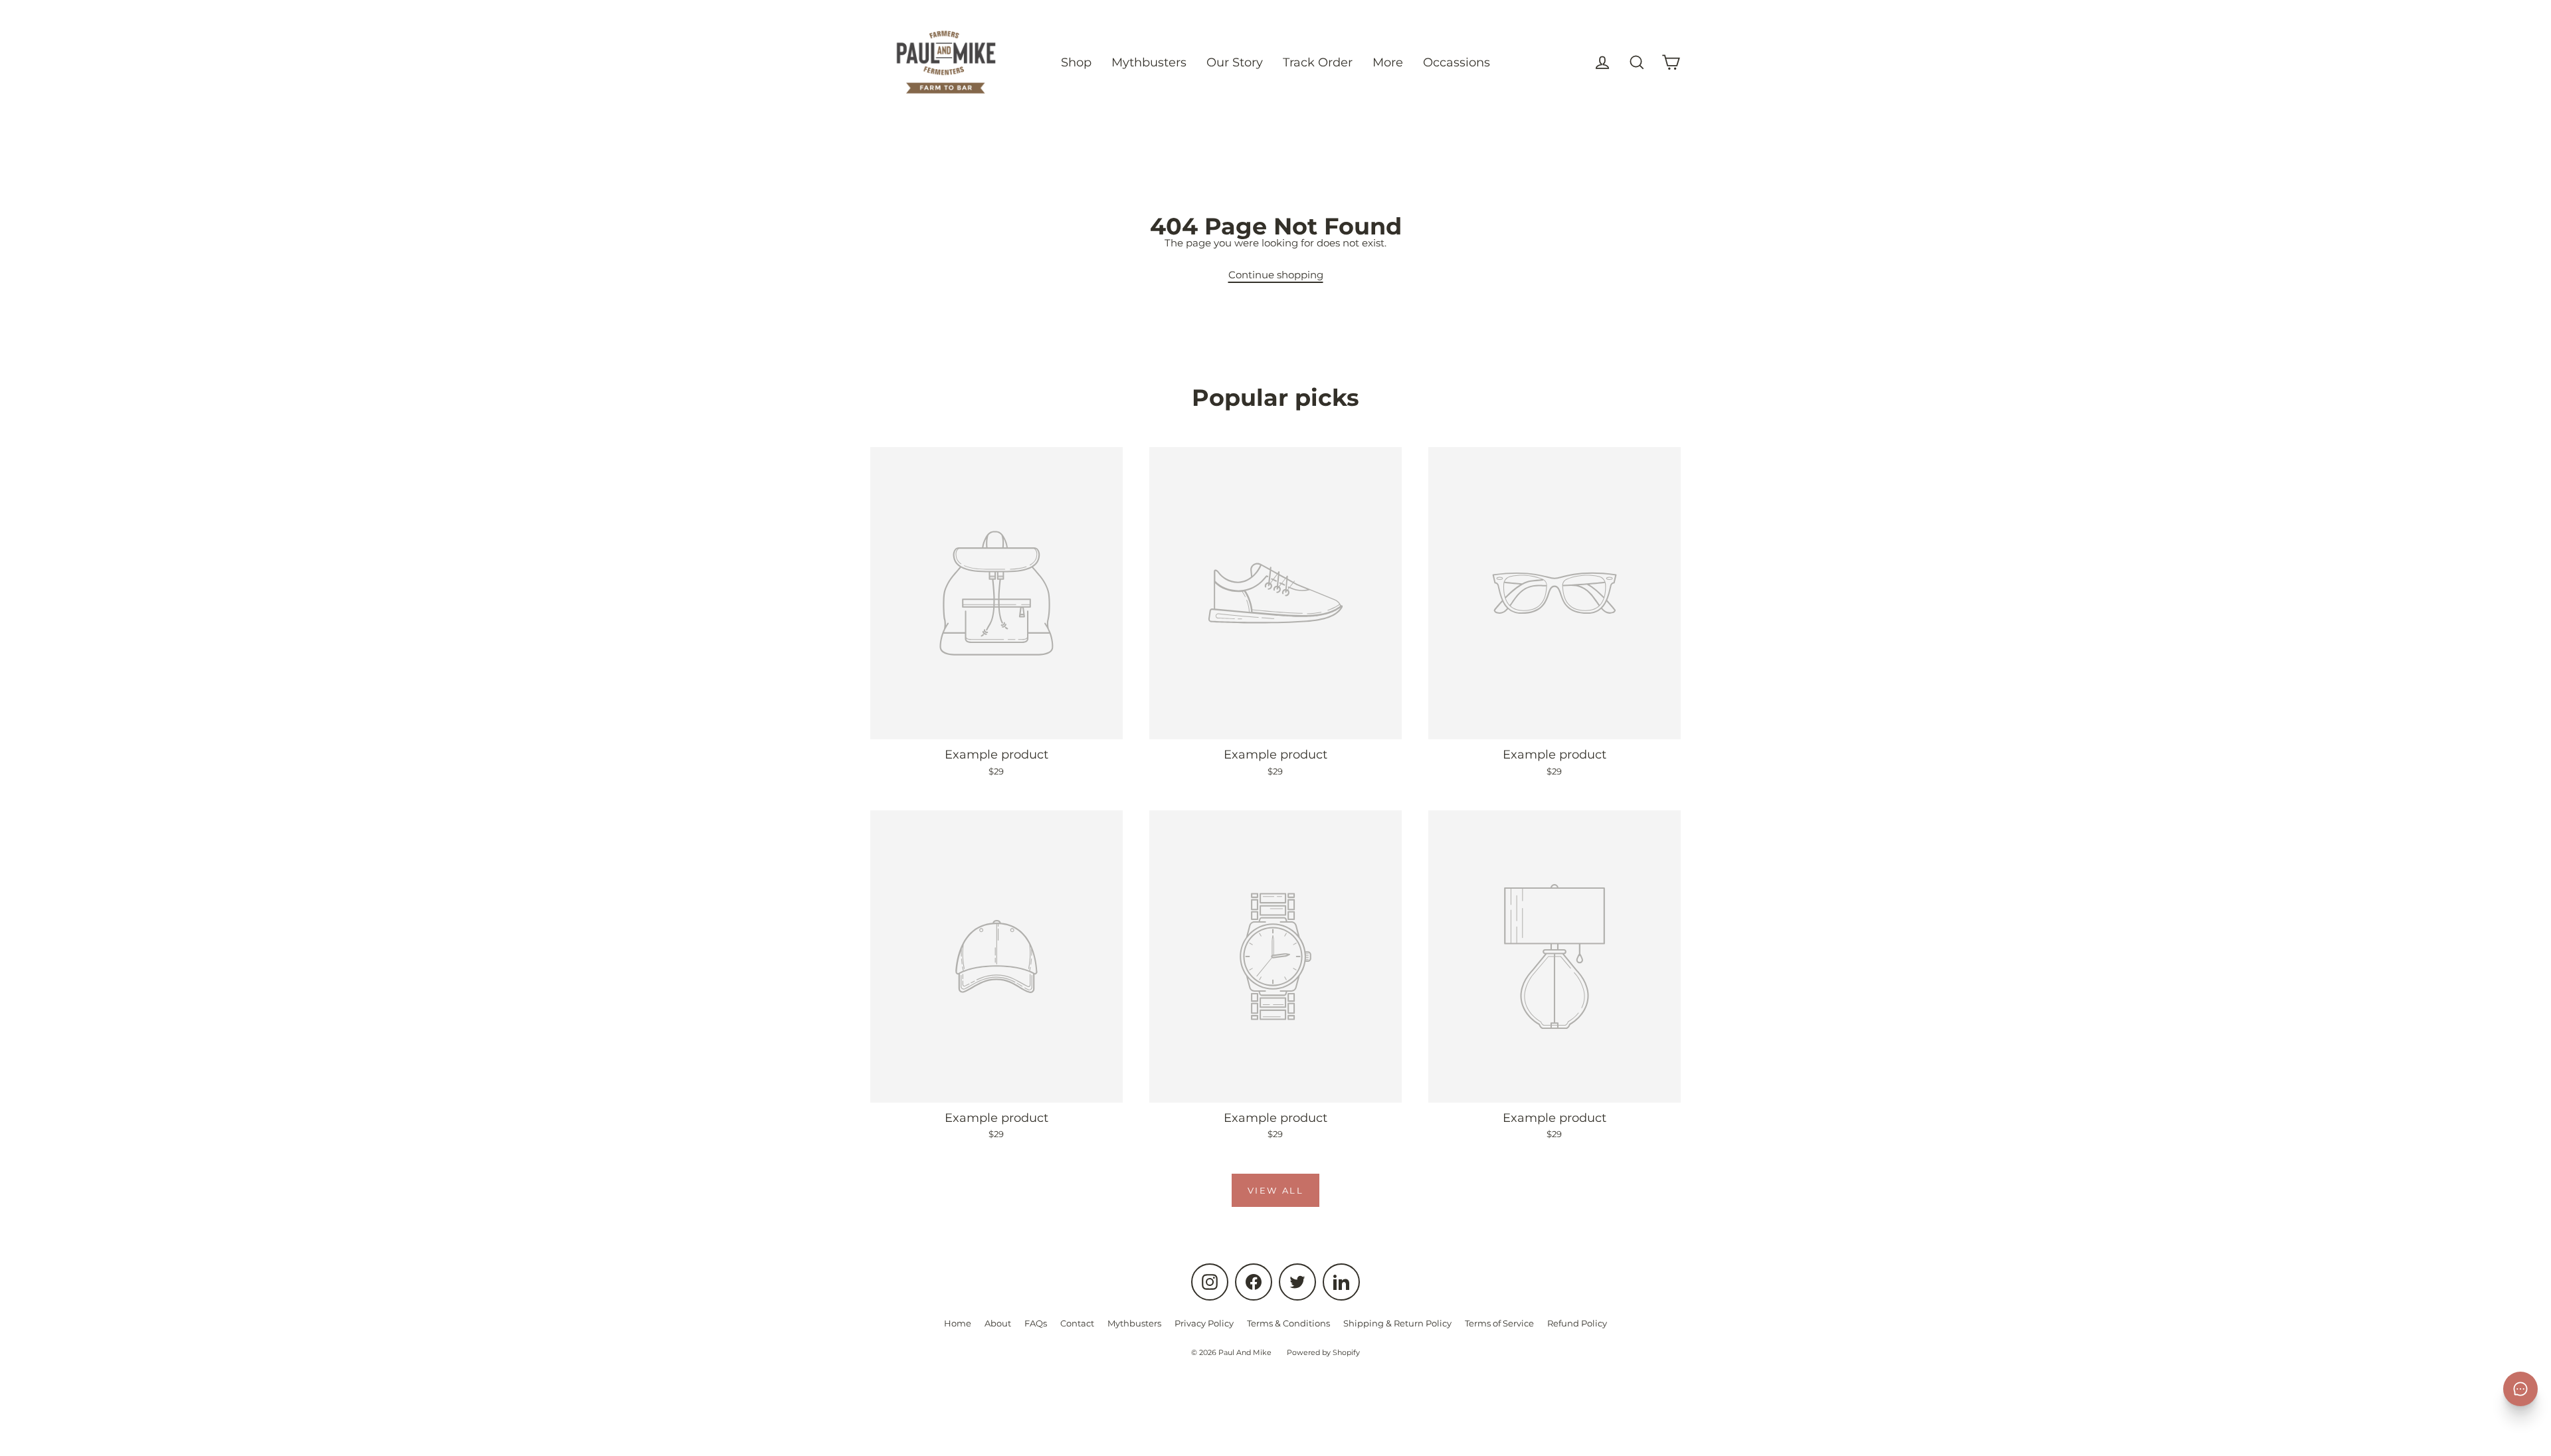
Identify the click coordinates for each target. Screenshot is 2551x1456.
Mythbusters (1149, 62)
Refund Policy (1577, 1323)
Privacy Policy (1204, 1323)
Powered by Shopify (1323, 1352)
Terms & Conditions (1288, 1323)
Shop (1076, 62)
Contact (1077, 1323)
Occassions (1457, 62)
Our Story (1235, 62)
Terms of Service (1499, 1323)
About (998, 1323)
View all (1276, 1190)
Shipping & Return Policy (1397, 1323)
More (1388, 62)
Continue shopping (1276, 275)
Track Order (1318, 62)
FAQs (1036, 1323)
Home (958, 1323)
